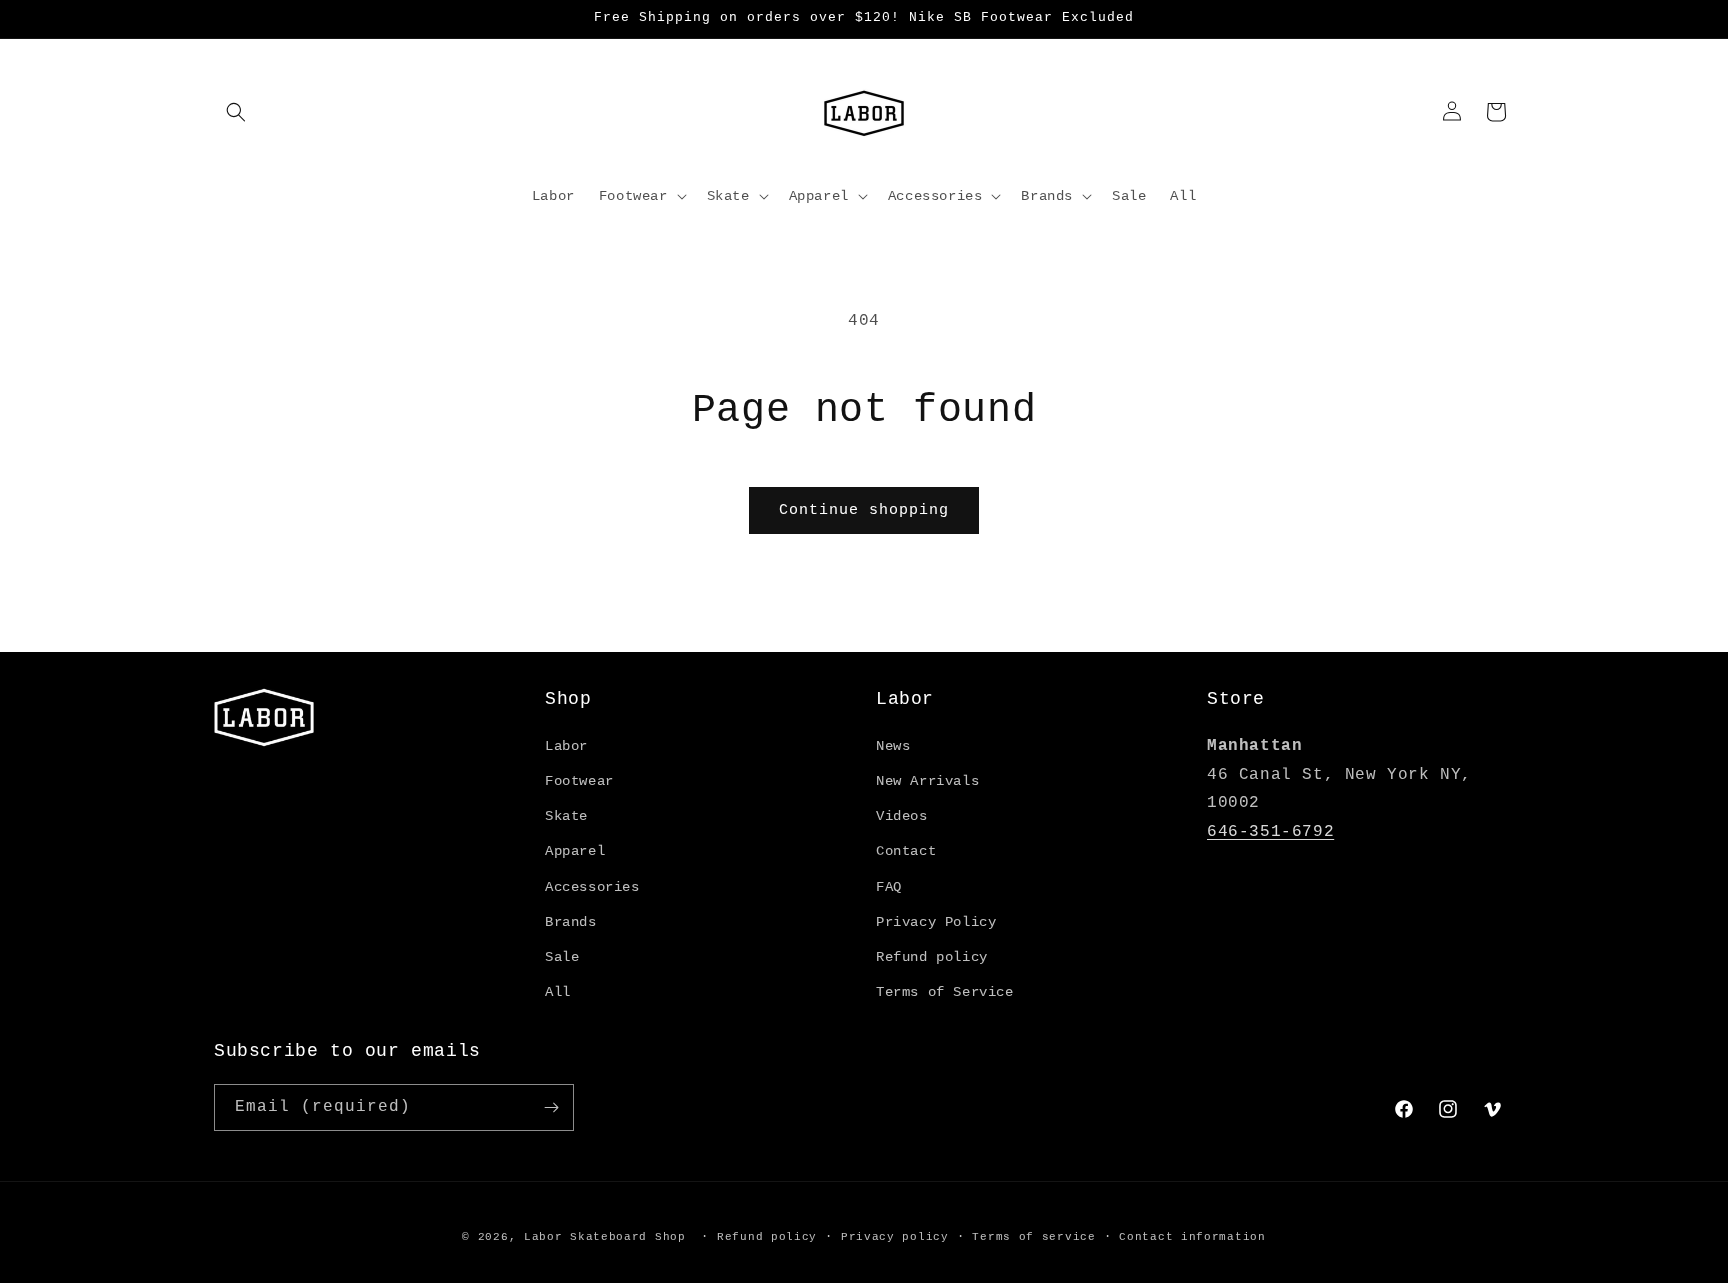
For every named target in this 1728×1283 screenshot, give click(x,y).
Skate (566, 816)
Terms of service (1033, 1237)
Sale (562, 957)
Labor (566, 746)
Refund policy (932, 957)
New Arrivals (927, 781)
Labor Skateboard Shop (605, 1237)
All (558, 992)
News (893, 746)
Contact (906, 851)
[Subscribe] (551, 1107)
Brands (571, 922)
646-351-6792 (1270, 832)
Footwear (579, 781)
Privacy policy (895, 1237)
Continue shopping (864, 510)
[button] (236, 112)
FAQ (889, 887)
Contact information (1192, 1237)
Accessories (592, 887)
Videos (902, 816)
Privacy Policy (936, 922)
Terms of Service (945, 992)
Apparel (575, 851)
